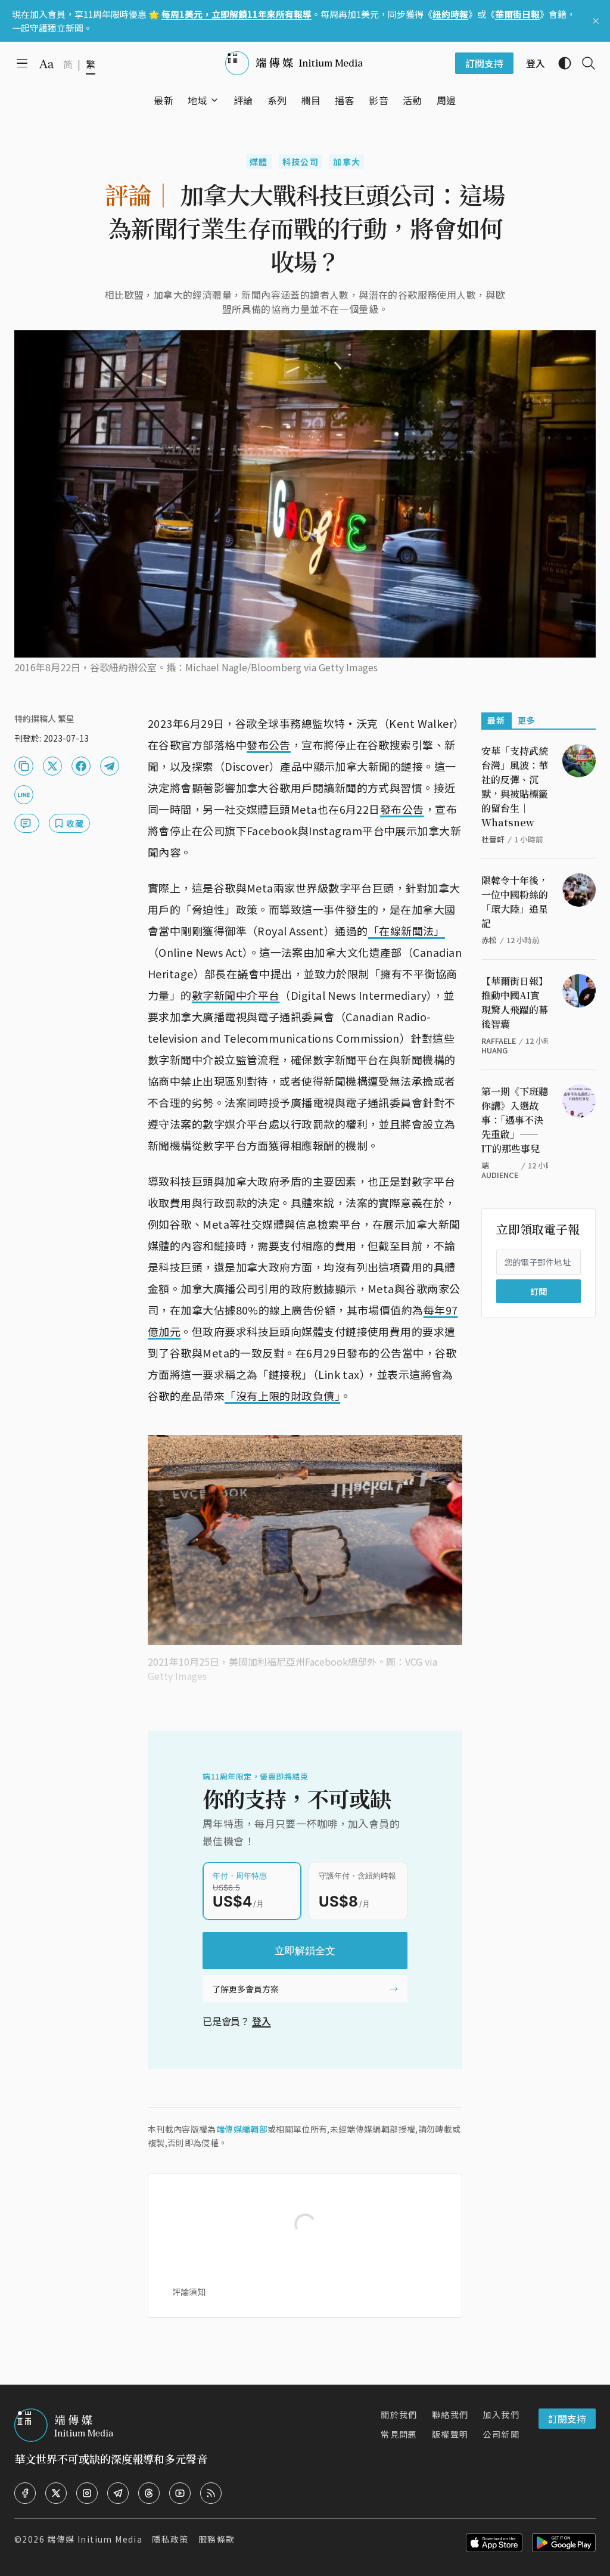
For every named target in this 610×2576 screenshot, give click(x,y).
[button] (197, 100)
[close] (596, 21)
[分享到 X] (52, 766)
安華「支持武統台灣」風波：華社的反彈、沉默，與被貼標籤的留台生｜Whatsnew (515, 787)
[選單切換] (214, 100)
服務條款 (217, 2539)
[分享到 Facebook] (81, 766)
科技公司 (301, 162)
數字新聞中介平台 (236, 995)
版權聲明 (450, 2434)
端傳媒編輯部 (242, 2129)
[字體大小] (46, 64)
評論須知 (189, 2292)
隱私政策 (170, 2539)
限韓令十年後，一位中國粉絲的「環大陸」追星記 (515, 902)
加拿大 (347, 162)
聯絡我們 (450, 2414)
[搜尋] (584, 63)
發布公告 (269, 745)
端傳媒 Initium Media (95, 2539)
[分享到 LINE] (24, 795)
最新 (497, 720)
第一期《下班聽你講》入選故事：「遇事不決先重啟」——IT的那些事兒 (515, 1120)
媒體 (259, 162)
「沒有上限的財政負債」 (282, 1396)
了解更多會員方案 (245, 1989)
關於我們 (399, 2414)
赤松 (489, 940)
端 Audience (500, 1170)
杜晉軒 (493, 839)
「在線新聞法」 (407, 931)
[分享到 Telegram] (110, 766)
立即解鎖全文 (305, 1951)
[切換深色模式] (560, 63)
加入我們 (501, 2414)
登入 (262, 2021)
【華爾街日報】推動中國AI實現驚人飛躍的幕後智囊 (515, 1002)
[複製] (24, 766)
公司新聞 (501, 2434)
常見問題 (399, 2434)
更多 (527, 720)
